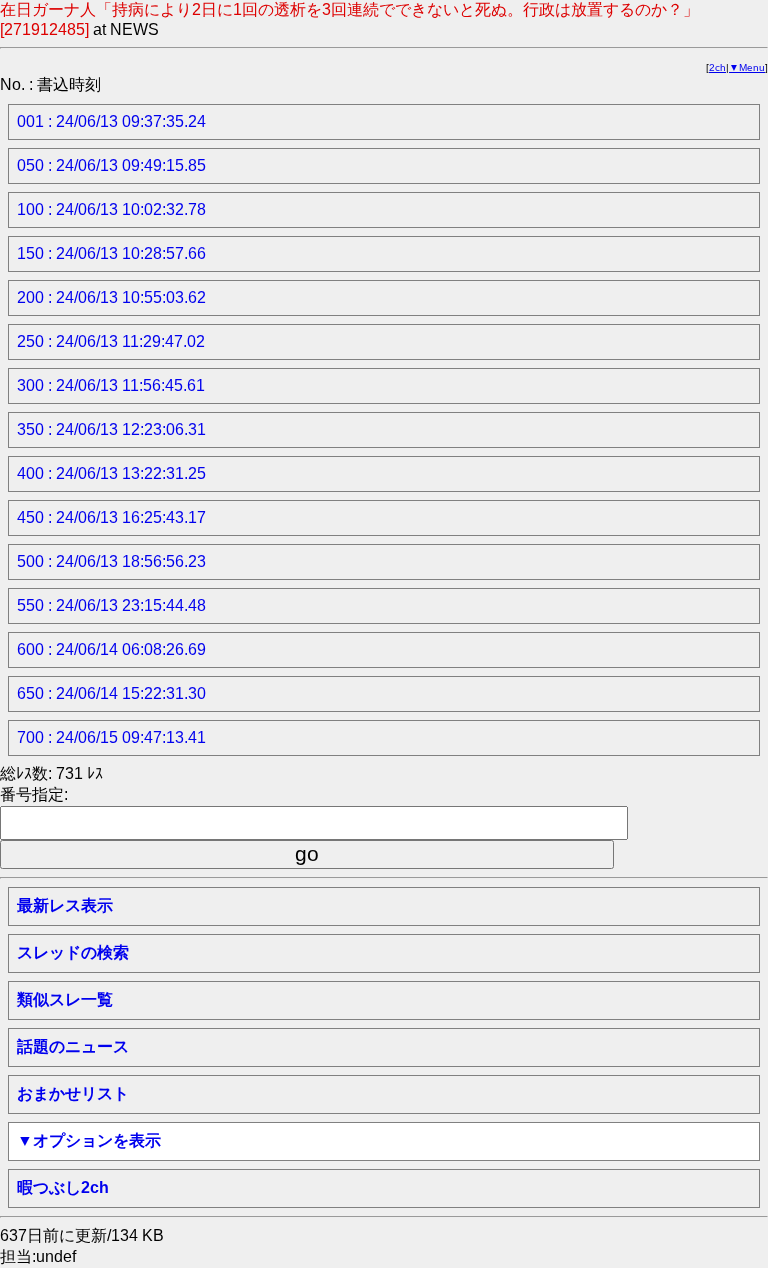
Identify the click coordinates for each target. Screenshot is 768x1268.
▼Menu (747, 67)
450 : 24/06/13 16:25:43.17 (111, 517)
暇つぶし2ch (63, 1187)
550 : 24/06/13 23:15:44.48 (111, 605)
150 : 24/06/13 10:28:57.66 (111, 253)
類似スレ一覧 (65, 999)
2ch (717, 67)
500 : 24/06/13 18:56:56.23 (111, 561)
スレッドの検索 (73, 952)
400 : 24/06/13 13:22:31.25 (111, 473)
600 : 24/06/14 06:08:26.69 (111, 649)
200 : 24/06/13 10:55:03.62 (111, 297)
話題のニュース (73, 1046)
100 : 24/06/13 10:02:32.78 (111, 209)
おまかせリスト (73, 1093)
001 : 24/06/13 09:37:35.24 (111, 121)
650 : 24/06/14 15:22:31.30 (111, 693)
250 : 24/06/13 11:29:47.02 (111, 341)
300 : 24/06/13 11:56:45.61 (111, 385)
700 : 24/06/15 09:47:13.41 (111, 737)
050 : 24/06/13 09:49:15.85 (111, 165)
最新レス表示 (65, 905)
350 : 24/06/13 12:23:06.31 (111, 429)
